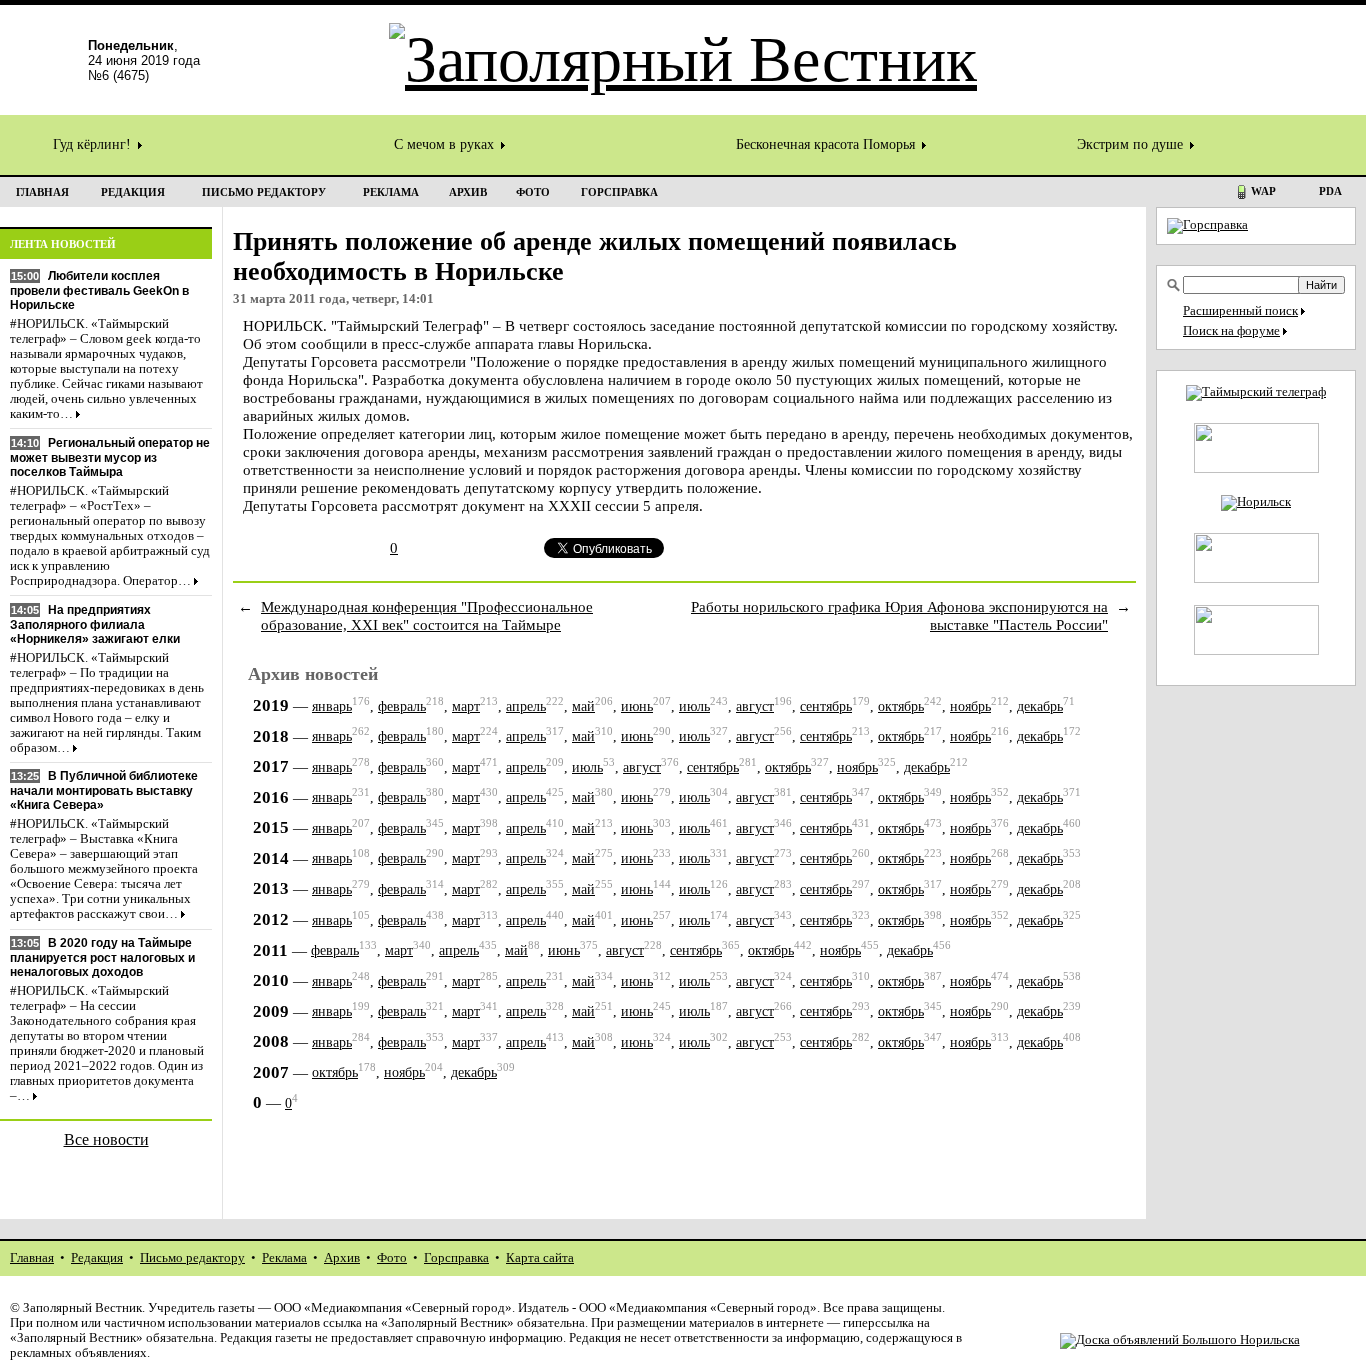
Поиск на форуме (1231, 331)
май (583, 706)
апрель (526, 706)
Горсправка (456, 1258)
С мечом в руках (446, 144)
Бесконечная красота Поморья (827, 144)
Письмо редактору (192, 1258)
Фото (392, 1258)
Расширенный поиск (1240, 311)
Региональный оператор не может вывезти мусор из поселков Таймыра (110, 457)
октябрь (901, 706)
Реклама (284, 1258)
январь (332, 706)
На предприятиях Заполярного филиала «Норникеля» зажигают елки (95, 624)
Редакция (97, 1258)
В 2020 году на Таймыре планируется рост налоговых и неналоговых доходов (102, 957)
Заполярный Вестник (82, 1308)
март (466, 706)
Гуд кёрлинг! (94, 144)
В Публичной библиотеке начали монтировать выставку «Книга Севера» (104, 790)
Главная (32, 1258)
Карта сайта (540, 1258)
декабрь (1040, 706)
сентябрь (826, 706)
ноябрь (970, 706)
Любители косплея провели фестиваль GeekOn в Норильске (99, 290)
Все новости (106, 1139)
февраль (402, 706)
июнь (637, 706)
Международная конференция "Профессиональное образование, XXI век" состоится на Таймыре (427, 615)
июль (694, 706)
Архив (342, 1258)
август (755, 706)
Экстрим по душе (1132, 144)
